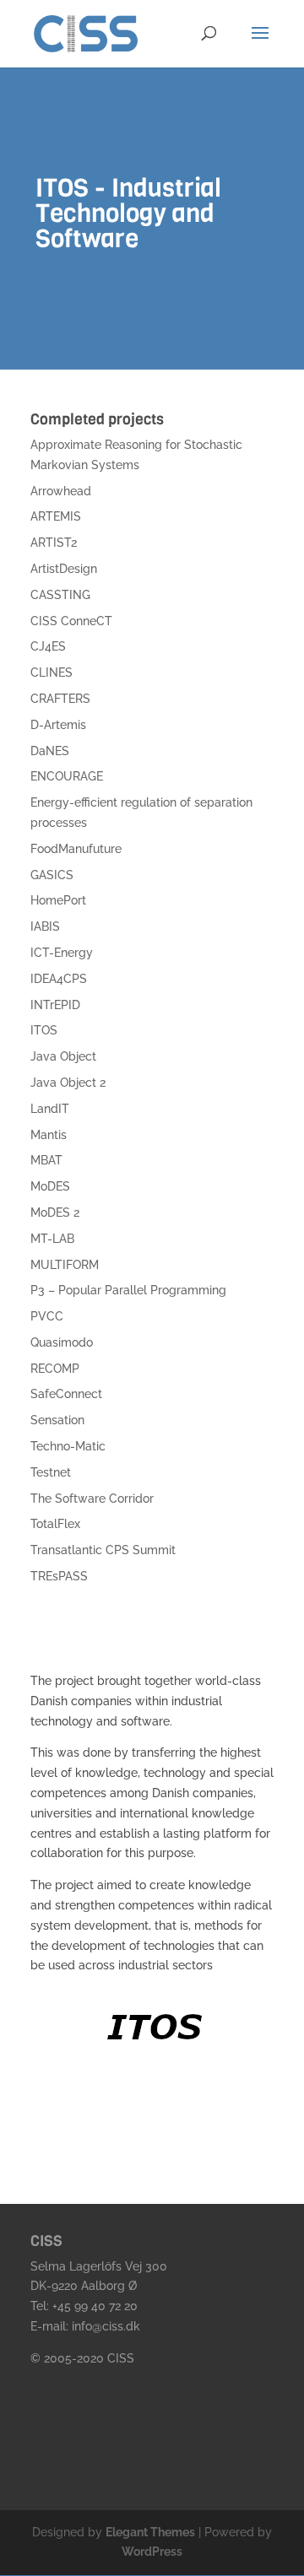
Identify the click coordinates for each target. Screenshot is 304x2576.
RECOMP (55, 1369)
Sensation (57, 1420)
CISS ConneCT (71, 621)
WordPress (152, 2552)
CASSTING (60, 595)
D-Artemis (58, 725)
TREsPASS (59, 1576)
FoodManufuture (76, 849)
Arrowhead (61, 491)
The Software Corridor (92, 1499)
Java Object (63, 1056)
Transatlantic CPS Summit (103, 1550)
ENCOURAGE (67, 776)
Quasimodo (62, 1342)
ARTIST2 (54, 543)
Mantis (49, 1135)
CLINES (52, 672)
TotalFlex (55, 1524)
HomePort (58, 900)
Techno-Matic (68, 1446)
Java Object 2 (68, 1083)
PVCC (47, 1316)
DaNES (50, 751)
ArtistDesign (64, 569)
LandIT (50, 1109)
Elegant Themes (150, 2532)
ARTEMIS (56, 516)
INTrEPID (55, 1005)
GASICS (52, 875)
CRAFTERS (60, 699)
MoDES (50, 1186)
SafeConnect (66, 1394)
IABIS (45, 926)
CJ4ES (48, 646)
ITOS (44, 1030)
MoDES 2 (55, 1212)
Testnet (51, 1472)
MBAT (46, 1160)
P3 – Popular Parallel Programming (128, 1290)
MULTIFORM (65, 1265)
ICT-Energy (62, 953)
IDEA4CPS (59, 979)
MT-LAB (52, 1239)
